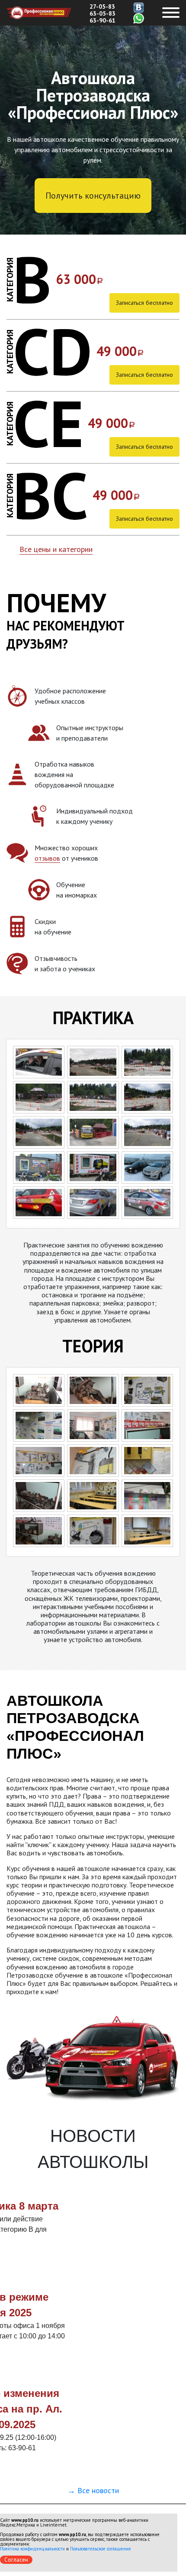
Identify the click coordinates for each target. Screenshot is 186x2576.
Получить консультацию (93, 196)
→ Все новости (93, 2490)
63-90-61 (103, 20)
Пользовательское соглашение (101, 2549)
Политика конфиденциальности (32, 2549)
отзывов (47, 858)
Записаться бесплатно (144, 303)
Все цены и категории (56, 549)
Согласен (16, 2560)
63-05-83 (103, 13)
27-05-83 (102, 7)
